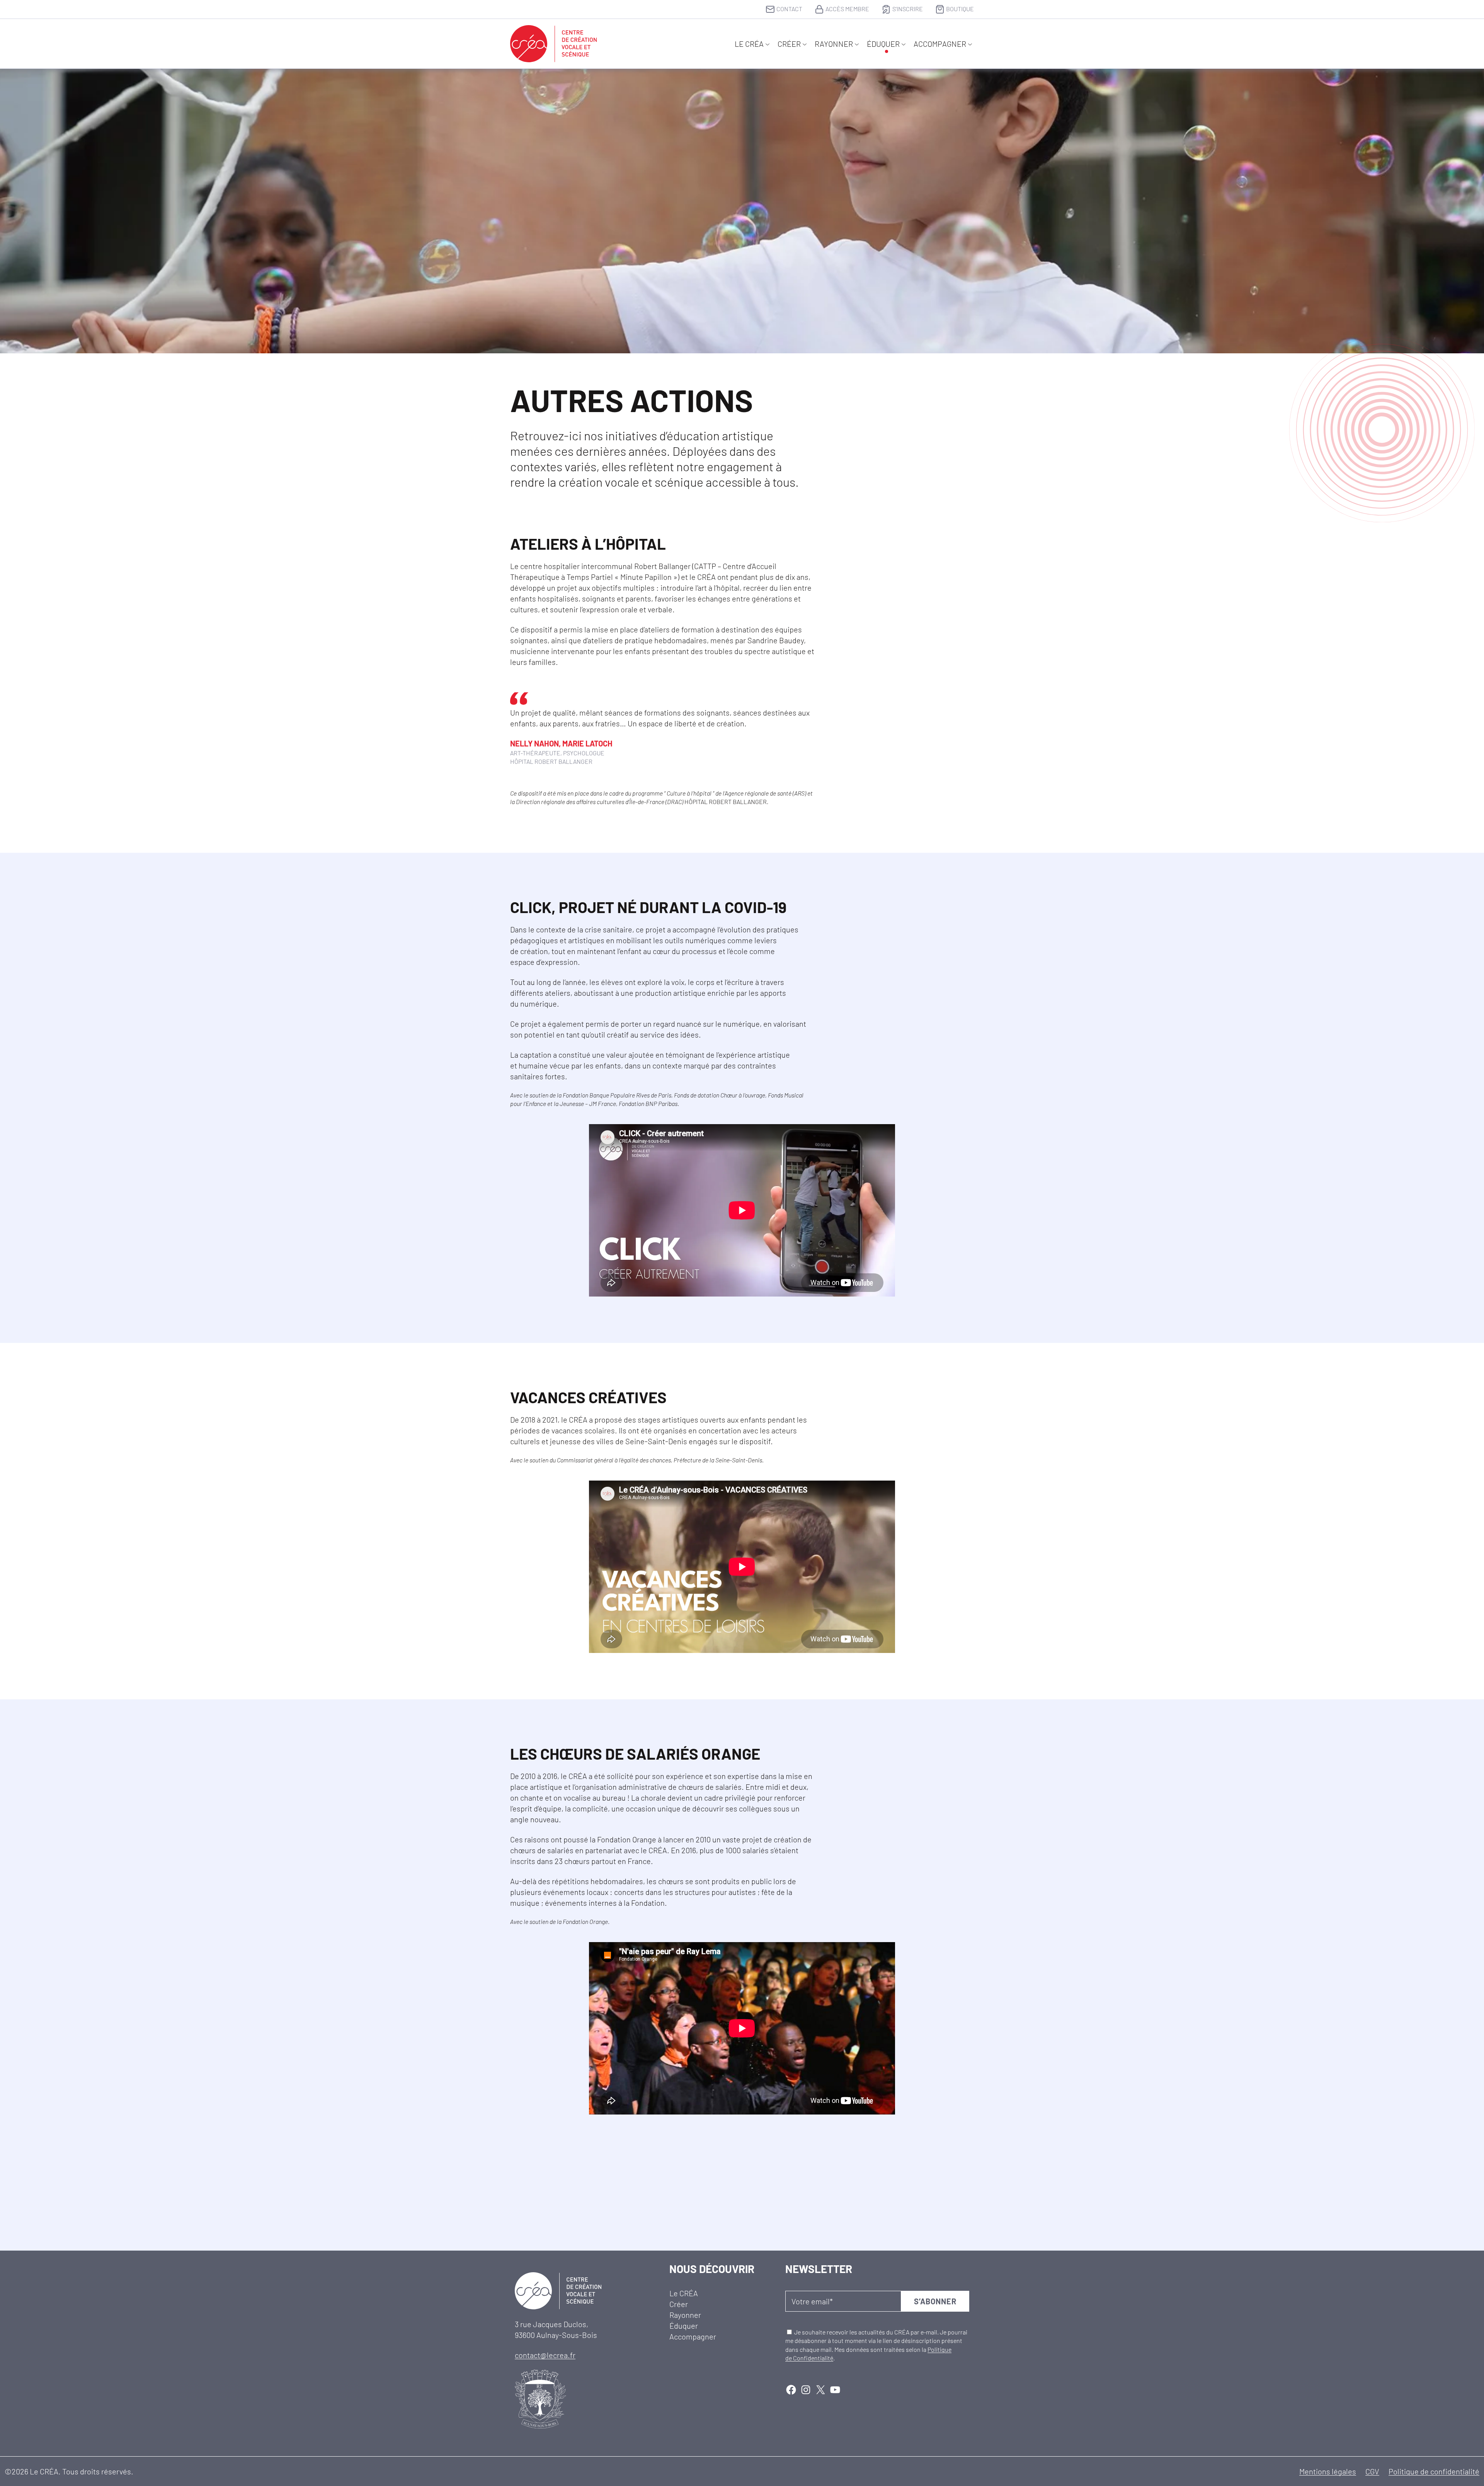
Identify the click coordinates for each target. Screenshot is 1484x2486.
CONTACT (789, 9)
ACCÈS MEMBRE (847, 9)
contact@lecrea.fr (545, 2355)
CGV (1372, 2471)
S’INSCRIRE (908, 9)
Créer (789, 44)
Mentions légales (1328, 2471)
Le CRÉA (749, 44)
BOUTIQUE (960, 9)
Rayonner (834, 44)
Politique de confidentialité (1434, 2471)
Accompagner (940, 44)
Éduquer (883, 44)
